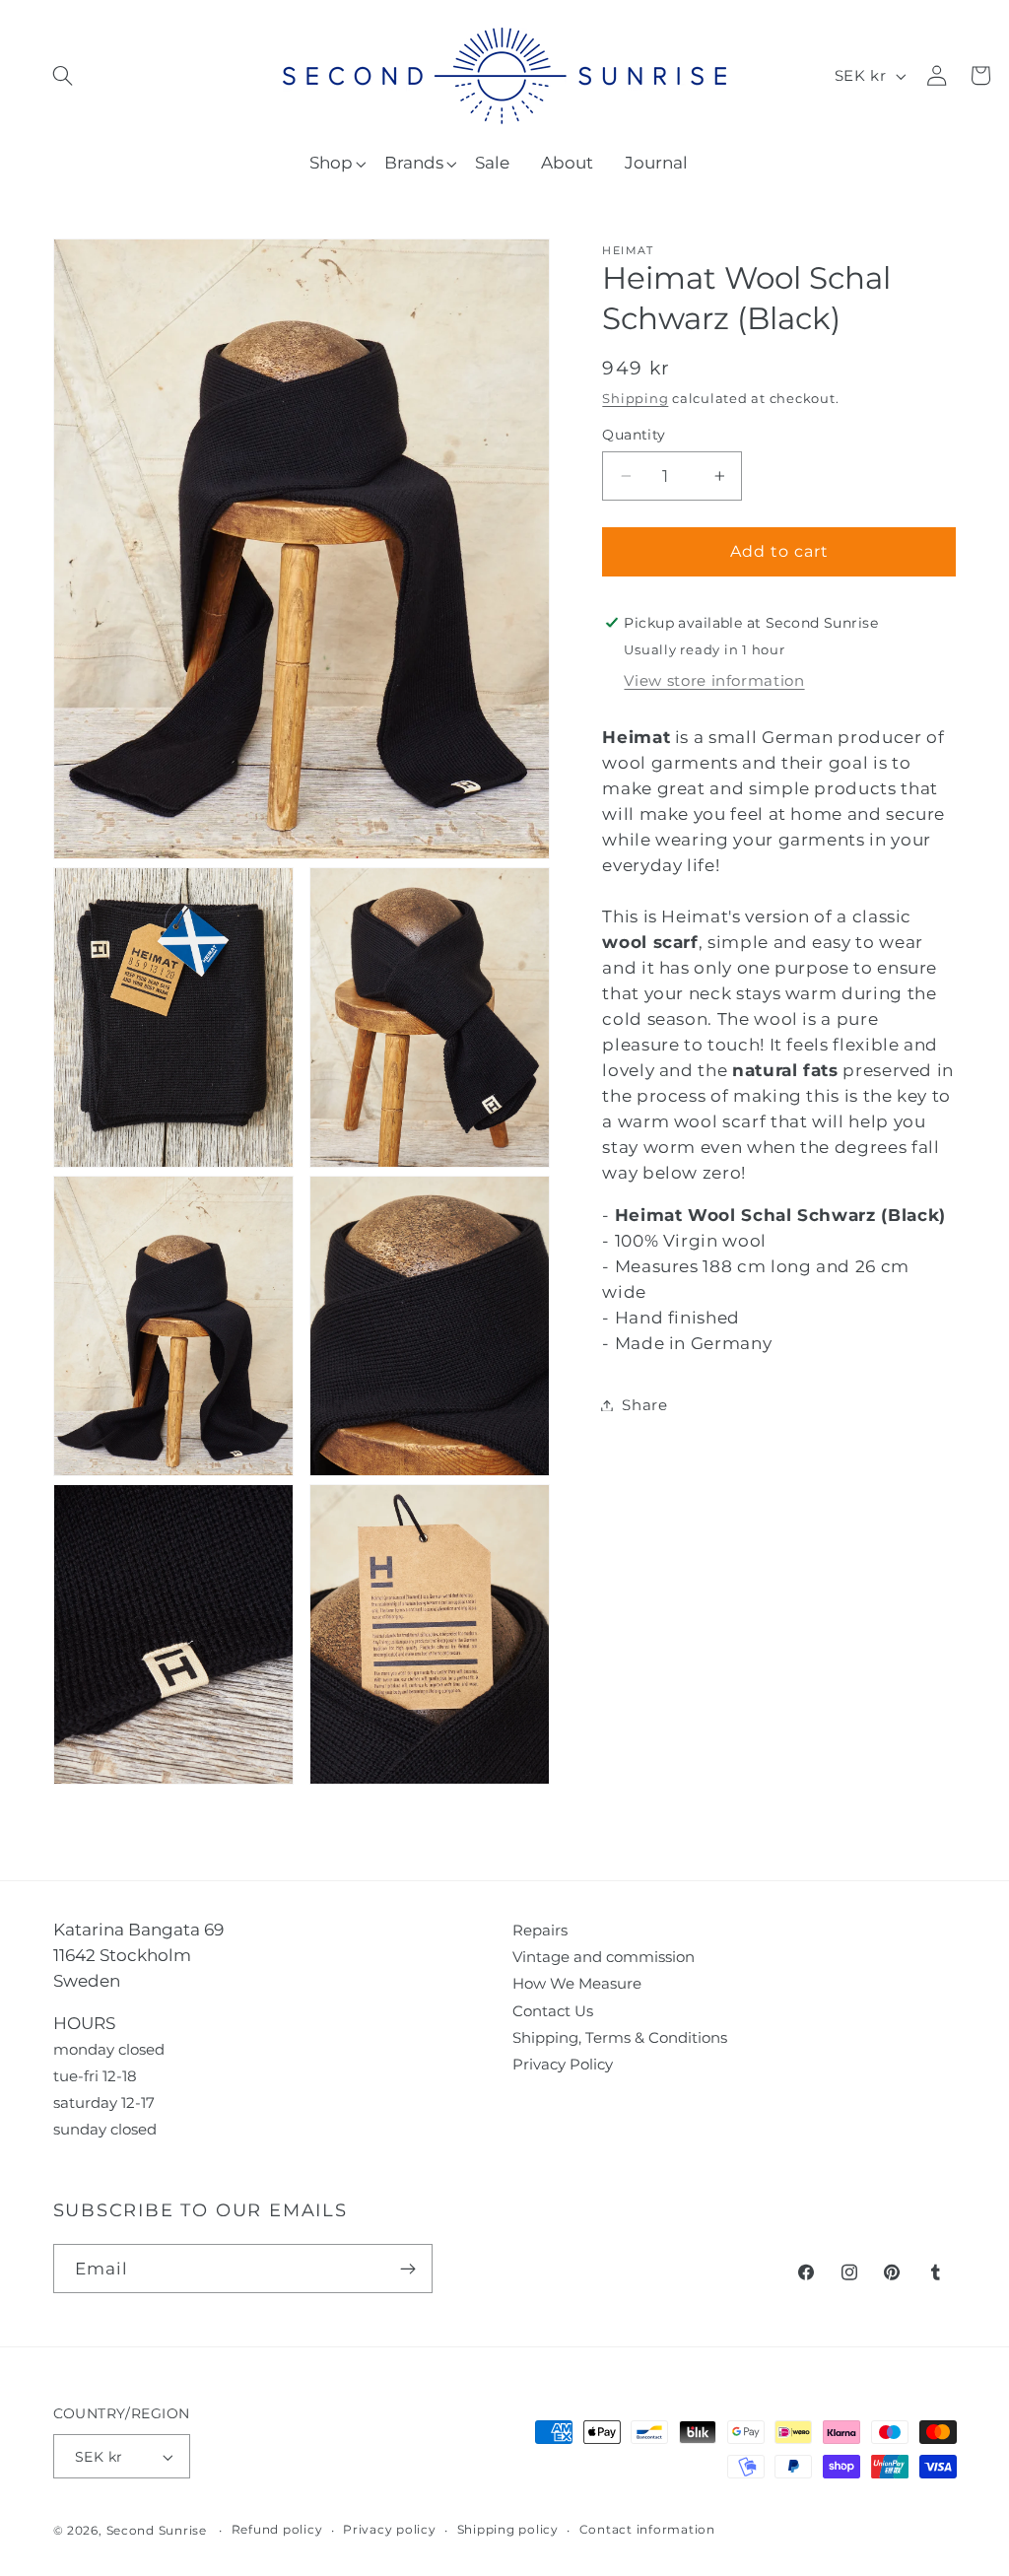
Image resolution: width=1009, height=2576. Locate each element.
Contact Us (553, 2011)
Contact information (647, 2530)
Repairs (540, 1930)
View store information (714, 680)
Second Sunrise (157, 2531)
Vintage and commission (604, 1957)
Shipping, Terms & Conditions (620, 2037)
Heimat (628, 251)
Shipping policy (508, 2530)
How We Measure (577, 1983)
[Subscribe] (408, 2269)
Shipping (635, 399)
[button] (63, 75)
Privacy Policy (563, 2064)
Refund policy (277, 2530)
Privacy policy (390, 2530)
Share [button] (644, 1405)
